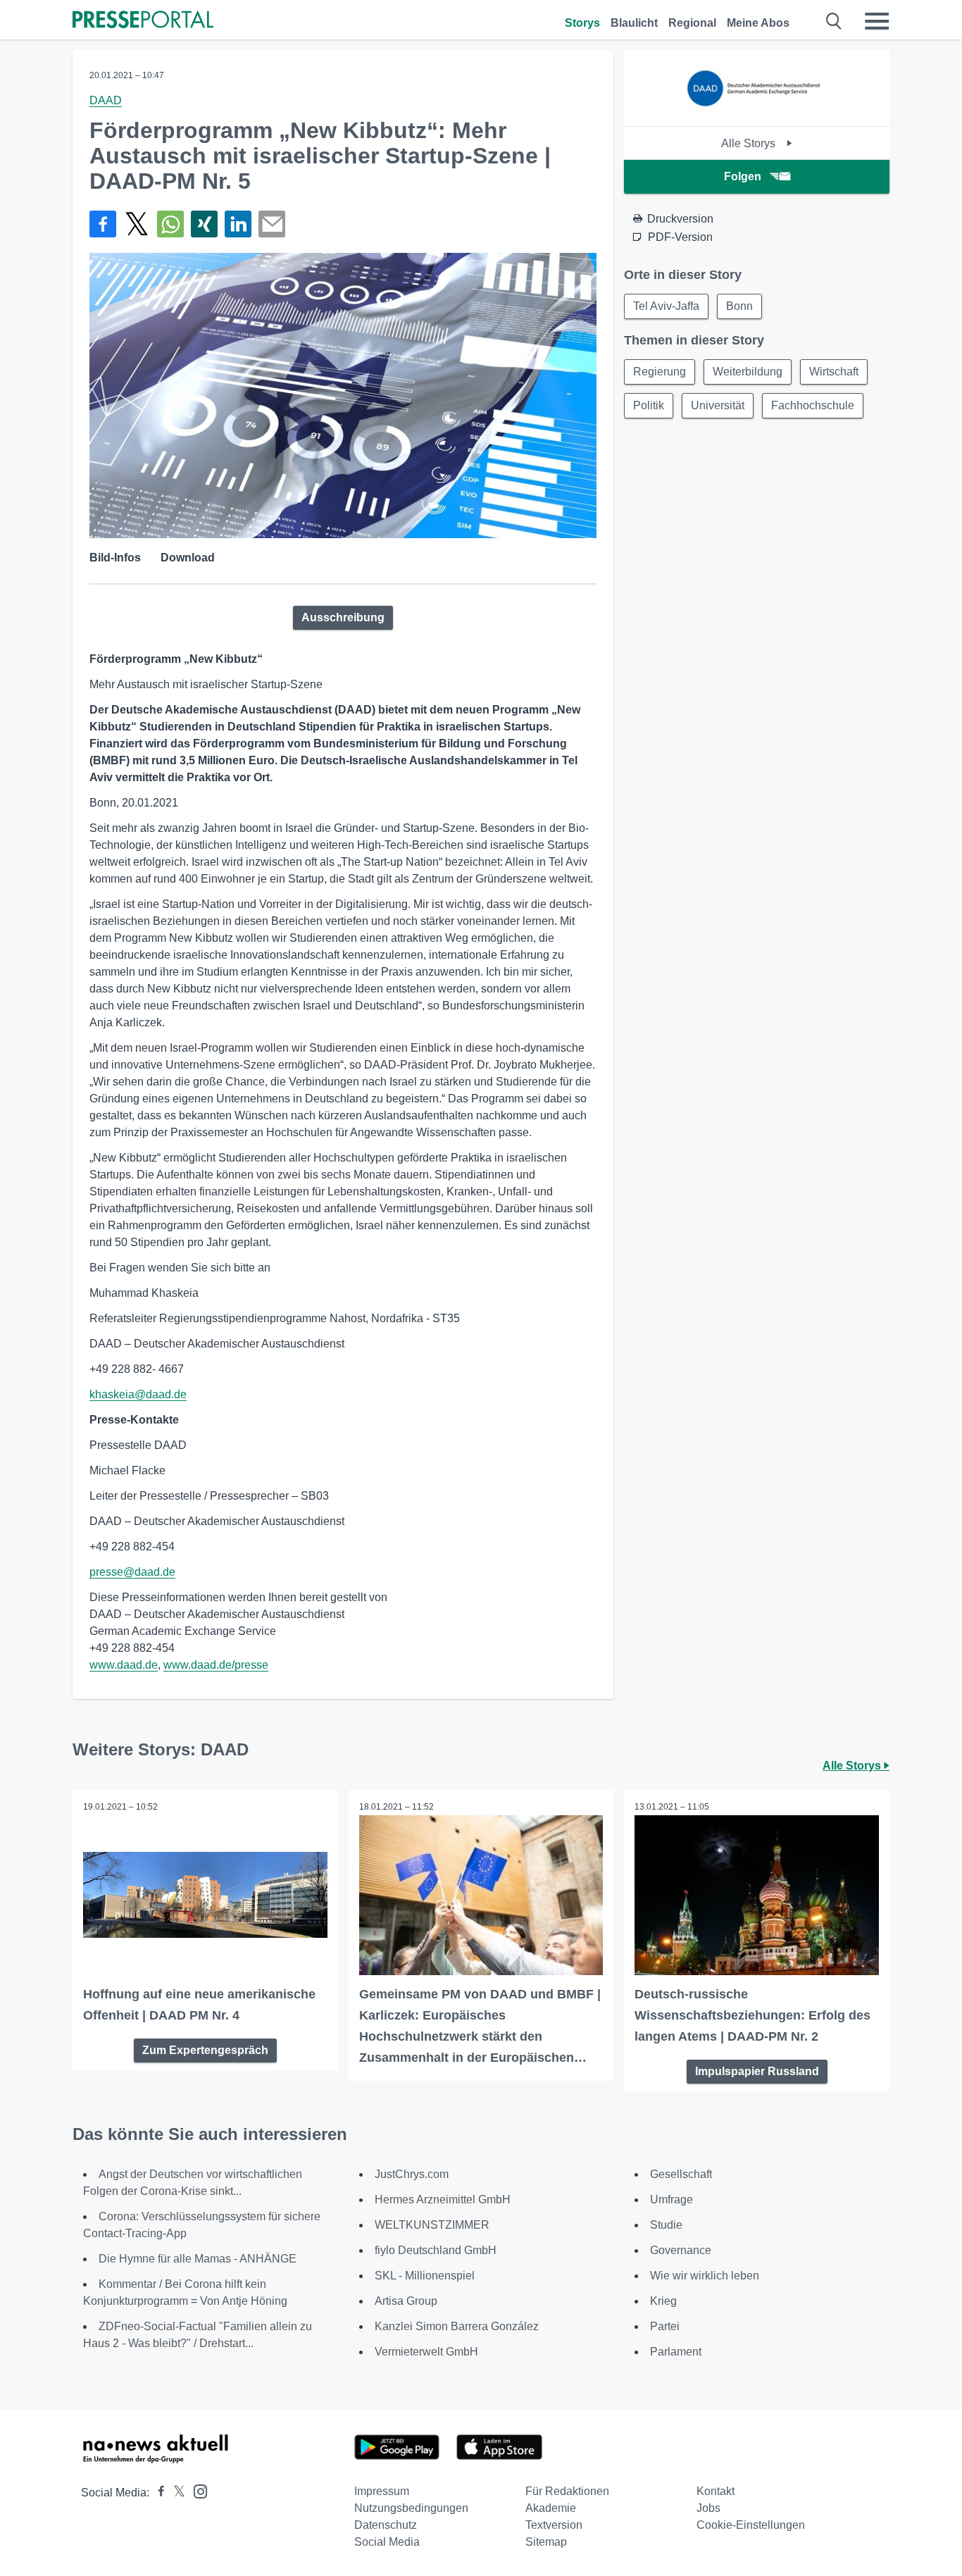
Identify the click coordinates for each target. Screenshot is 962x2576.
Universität (718, 405)
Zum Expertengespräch (205, 2050)
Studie (666, 2225)
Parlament (676, 2352)
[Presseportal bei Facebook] (157, 2493)
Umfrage (671, 2199)
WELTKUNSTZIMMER (432, 2225)
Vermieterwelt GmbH (426, 2352)
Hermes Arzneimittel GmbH (443, 2199)
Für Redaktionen (567, 2491)
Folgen (743, 176)
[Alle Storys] (757, 114)
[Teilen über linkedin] (238, 224)
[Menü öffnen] (877, 21)
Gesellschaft (681, 2174)
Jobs (708, 2508)
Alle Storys (750, 143)
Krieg (663, 2301)
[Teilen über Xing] (204, 224)
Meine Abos (758, 23)
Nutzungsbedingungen (411, 2508)
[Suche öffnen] (834, 21)
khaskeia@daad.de (138, 1394)
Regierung (660, 372)
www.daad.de (124, 1665)
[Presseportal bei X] (175, 2493)
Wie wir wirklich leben (705, 2276)
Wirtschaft (834, 372)
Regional (692, 23)
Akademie (551, 2508)
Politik (649, 405)
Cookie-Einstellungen (751, 2525)
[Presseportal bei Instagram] (196, 2490)
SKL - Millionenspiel (425, 2276)
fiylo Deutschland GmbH (436, 2250)
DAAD (106, 100)
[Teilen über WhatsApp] (170, 224)
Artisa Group (406, 2301)
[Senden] (272, 224)
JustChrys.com (412, 2174)
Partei (665, 2326)
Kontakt (716, 2491)
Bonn (739, 306)
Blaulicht (634, 23)
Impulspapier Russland (757, 2071)
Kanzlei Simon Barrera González (457, 2326)
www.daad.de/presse (216, 1665)
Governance (681, 2250)
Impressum (382, 2491)
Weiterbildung (748, 372)
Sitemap (546, 2542)
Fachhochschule (813, 405)
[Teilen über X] (137, 224)
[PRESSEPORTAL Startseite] (143, 21)
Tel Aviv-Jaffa (666, 306)
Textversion (554, 2525)
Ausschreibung (343, 617)
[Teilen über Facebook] (103, 224)
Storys (582, 23)
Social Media (387, 2542)
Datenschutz (386, 2525)
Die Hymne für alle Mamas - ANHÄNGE (198, 2259)
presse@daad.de (132, 1572)
